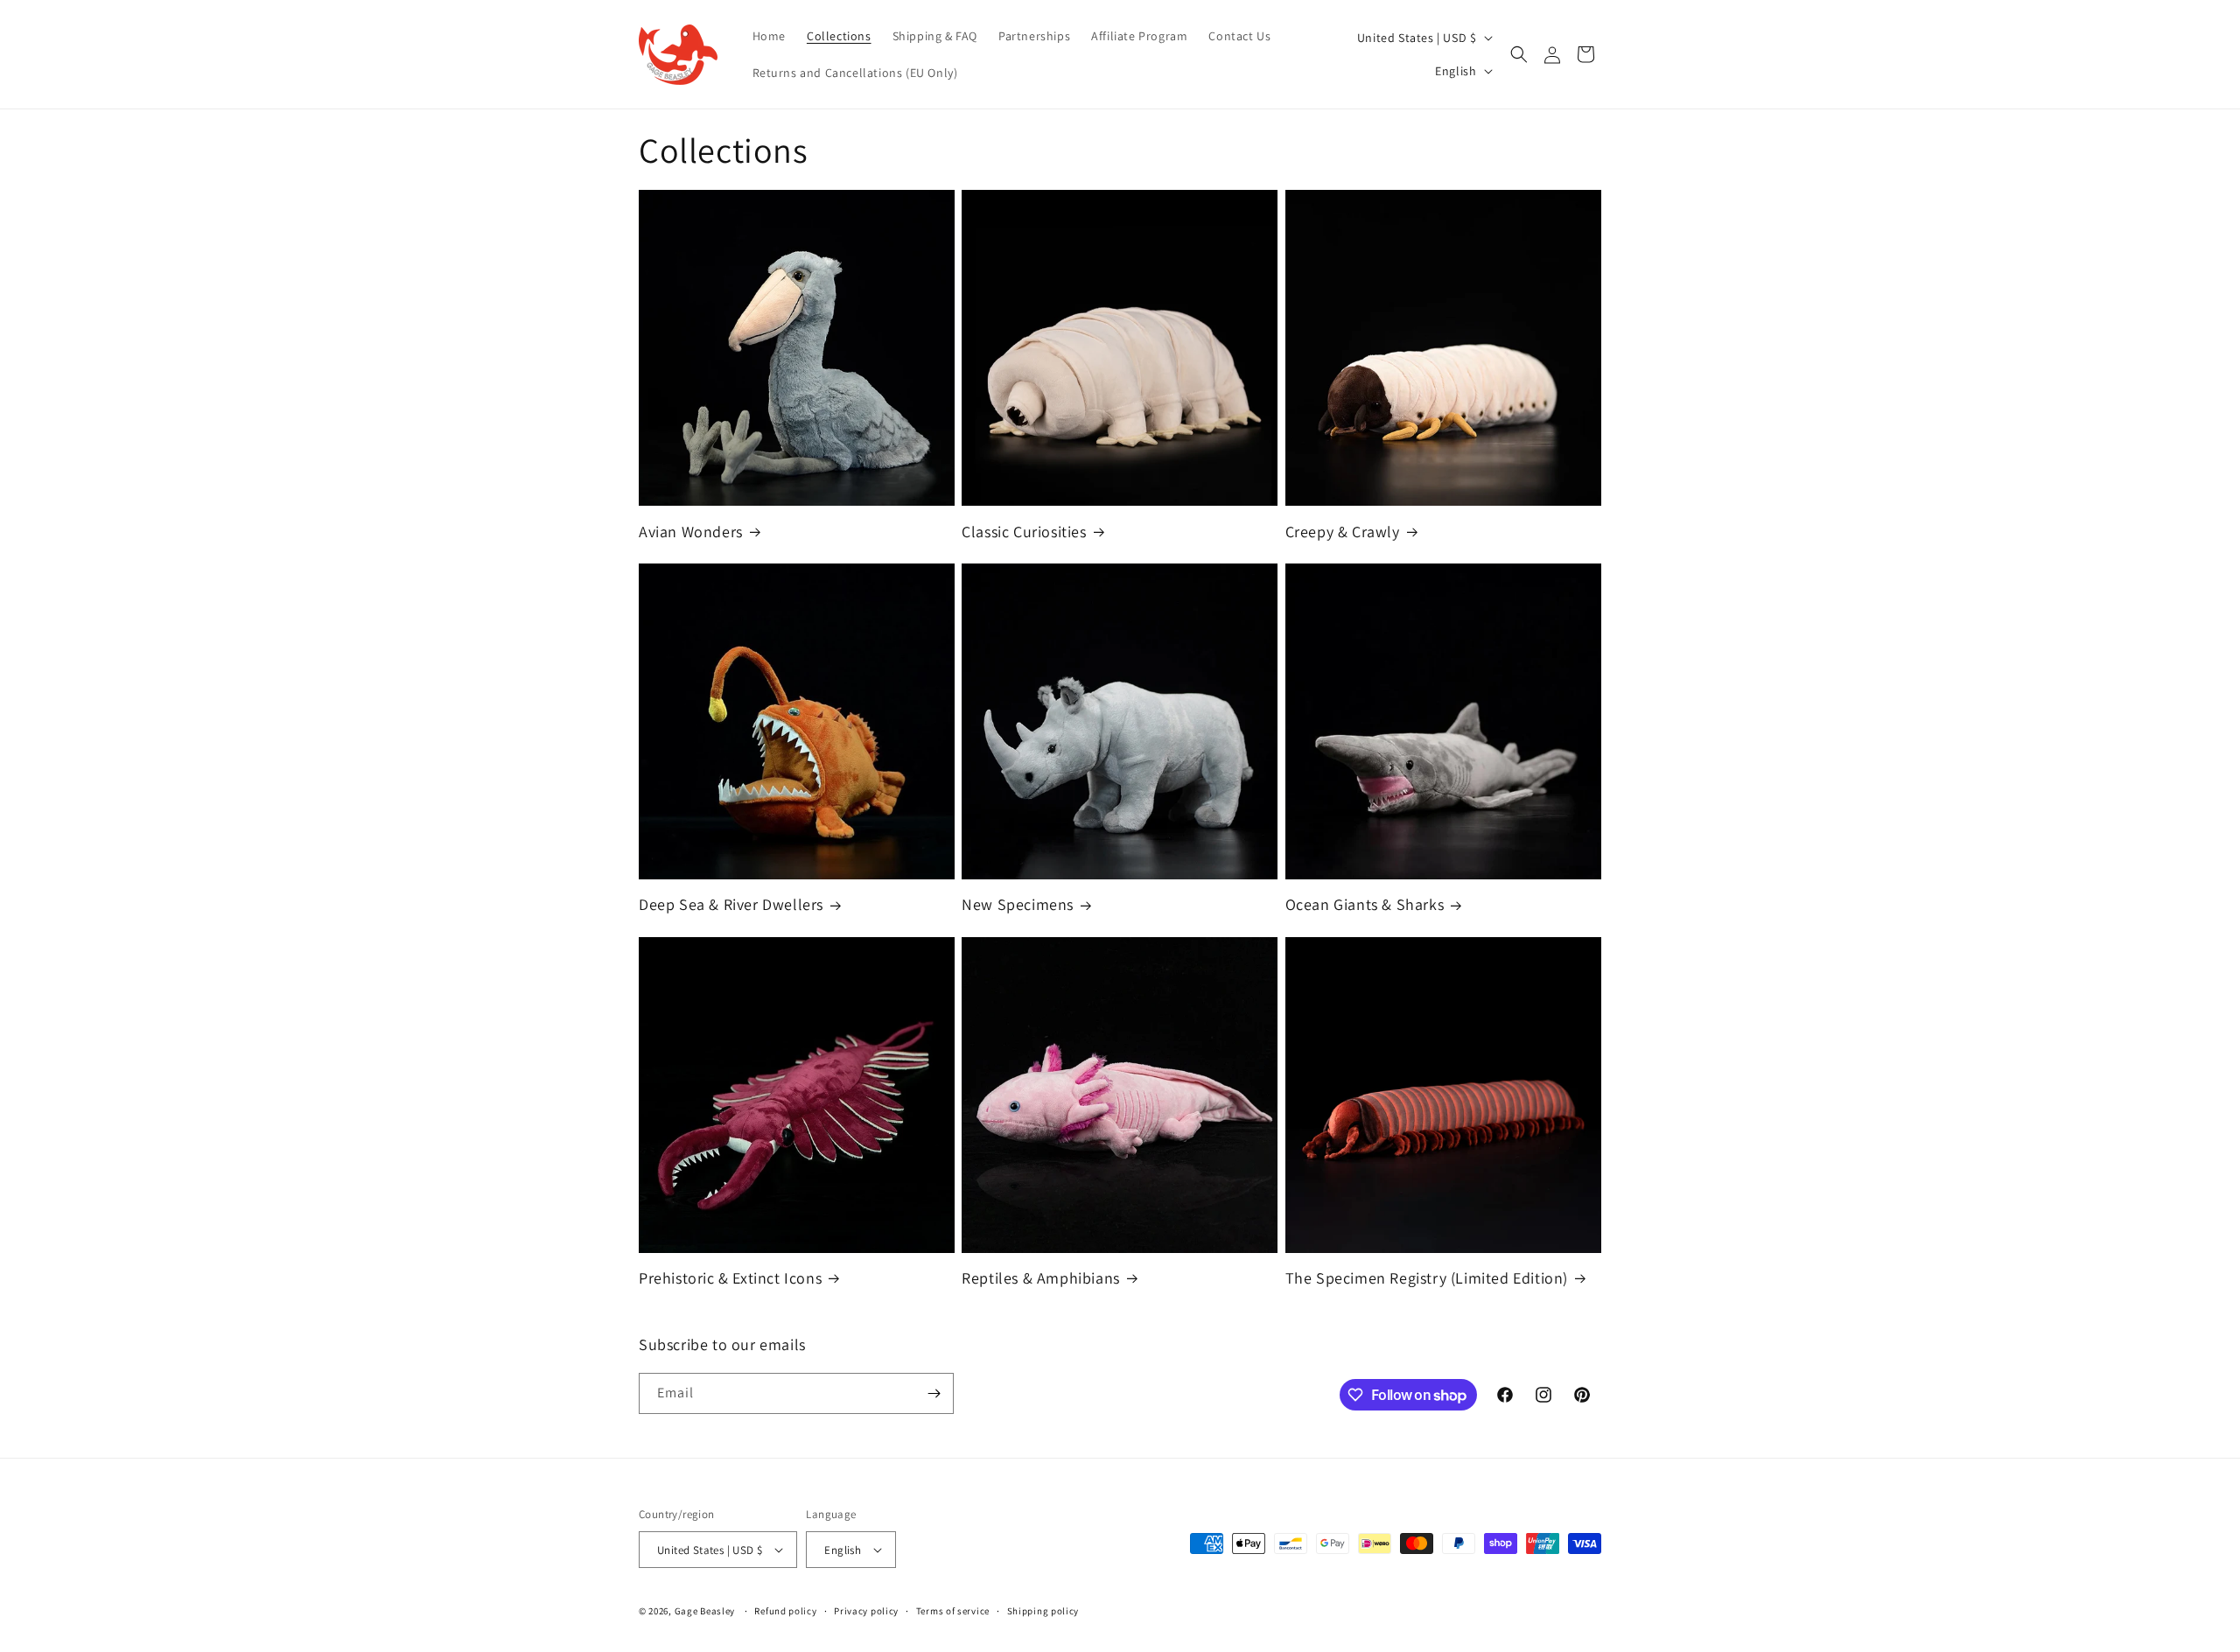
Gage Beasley (705, 1611)
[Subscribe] (934, 1393)
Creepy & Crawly (1343, 532)
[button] (1519, 54)
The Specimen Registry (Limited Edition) (1427, 1278)
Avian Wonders (691, 532)
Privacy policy (866, 1611)
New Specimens (1018, 904)
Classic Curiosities (1024, 532)
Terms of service (953, 1611)
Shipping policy (1043, 1611)
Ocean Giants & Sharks (1365, 904)
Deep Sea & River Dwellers (731, 904)
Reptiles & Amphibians (1041, 1278)
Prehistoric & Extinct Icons (730, 1278)
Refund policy (785, 1611)
